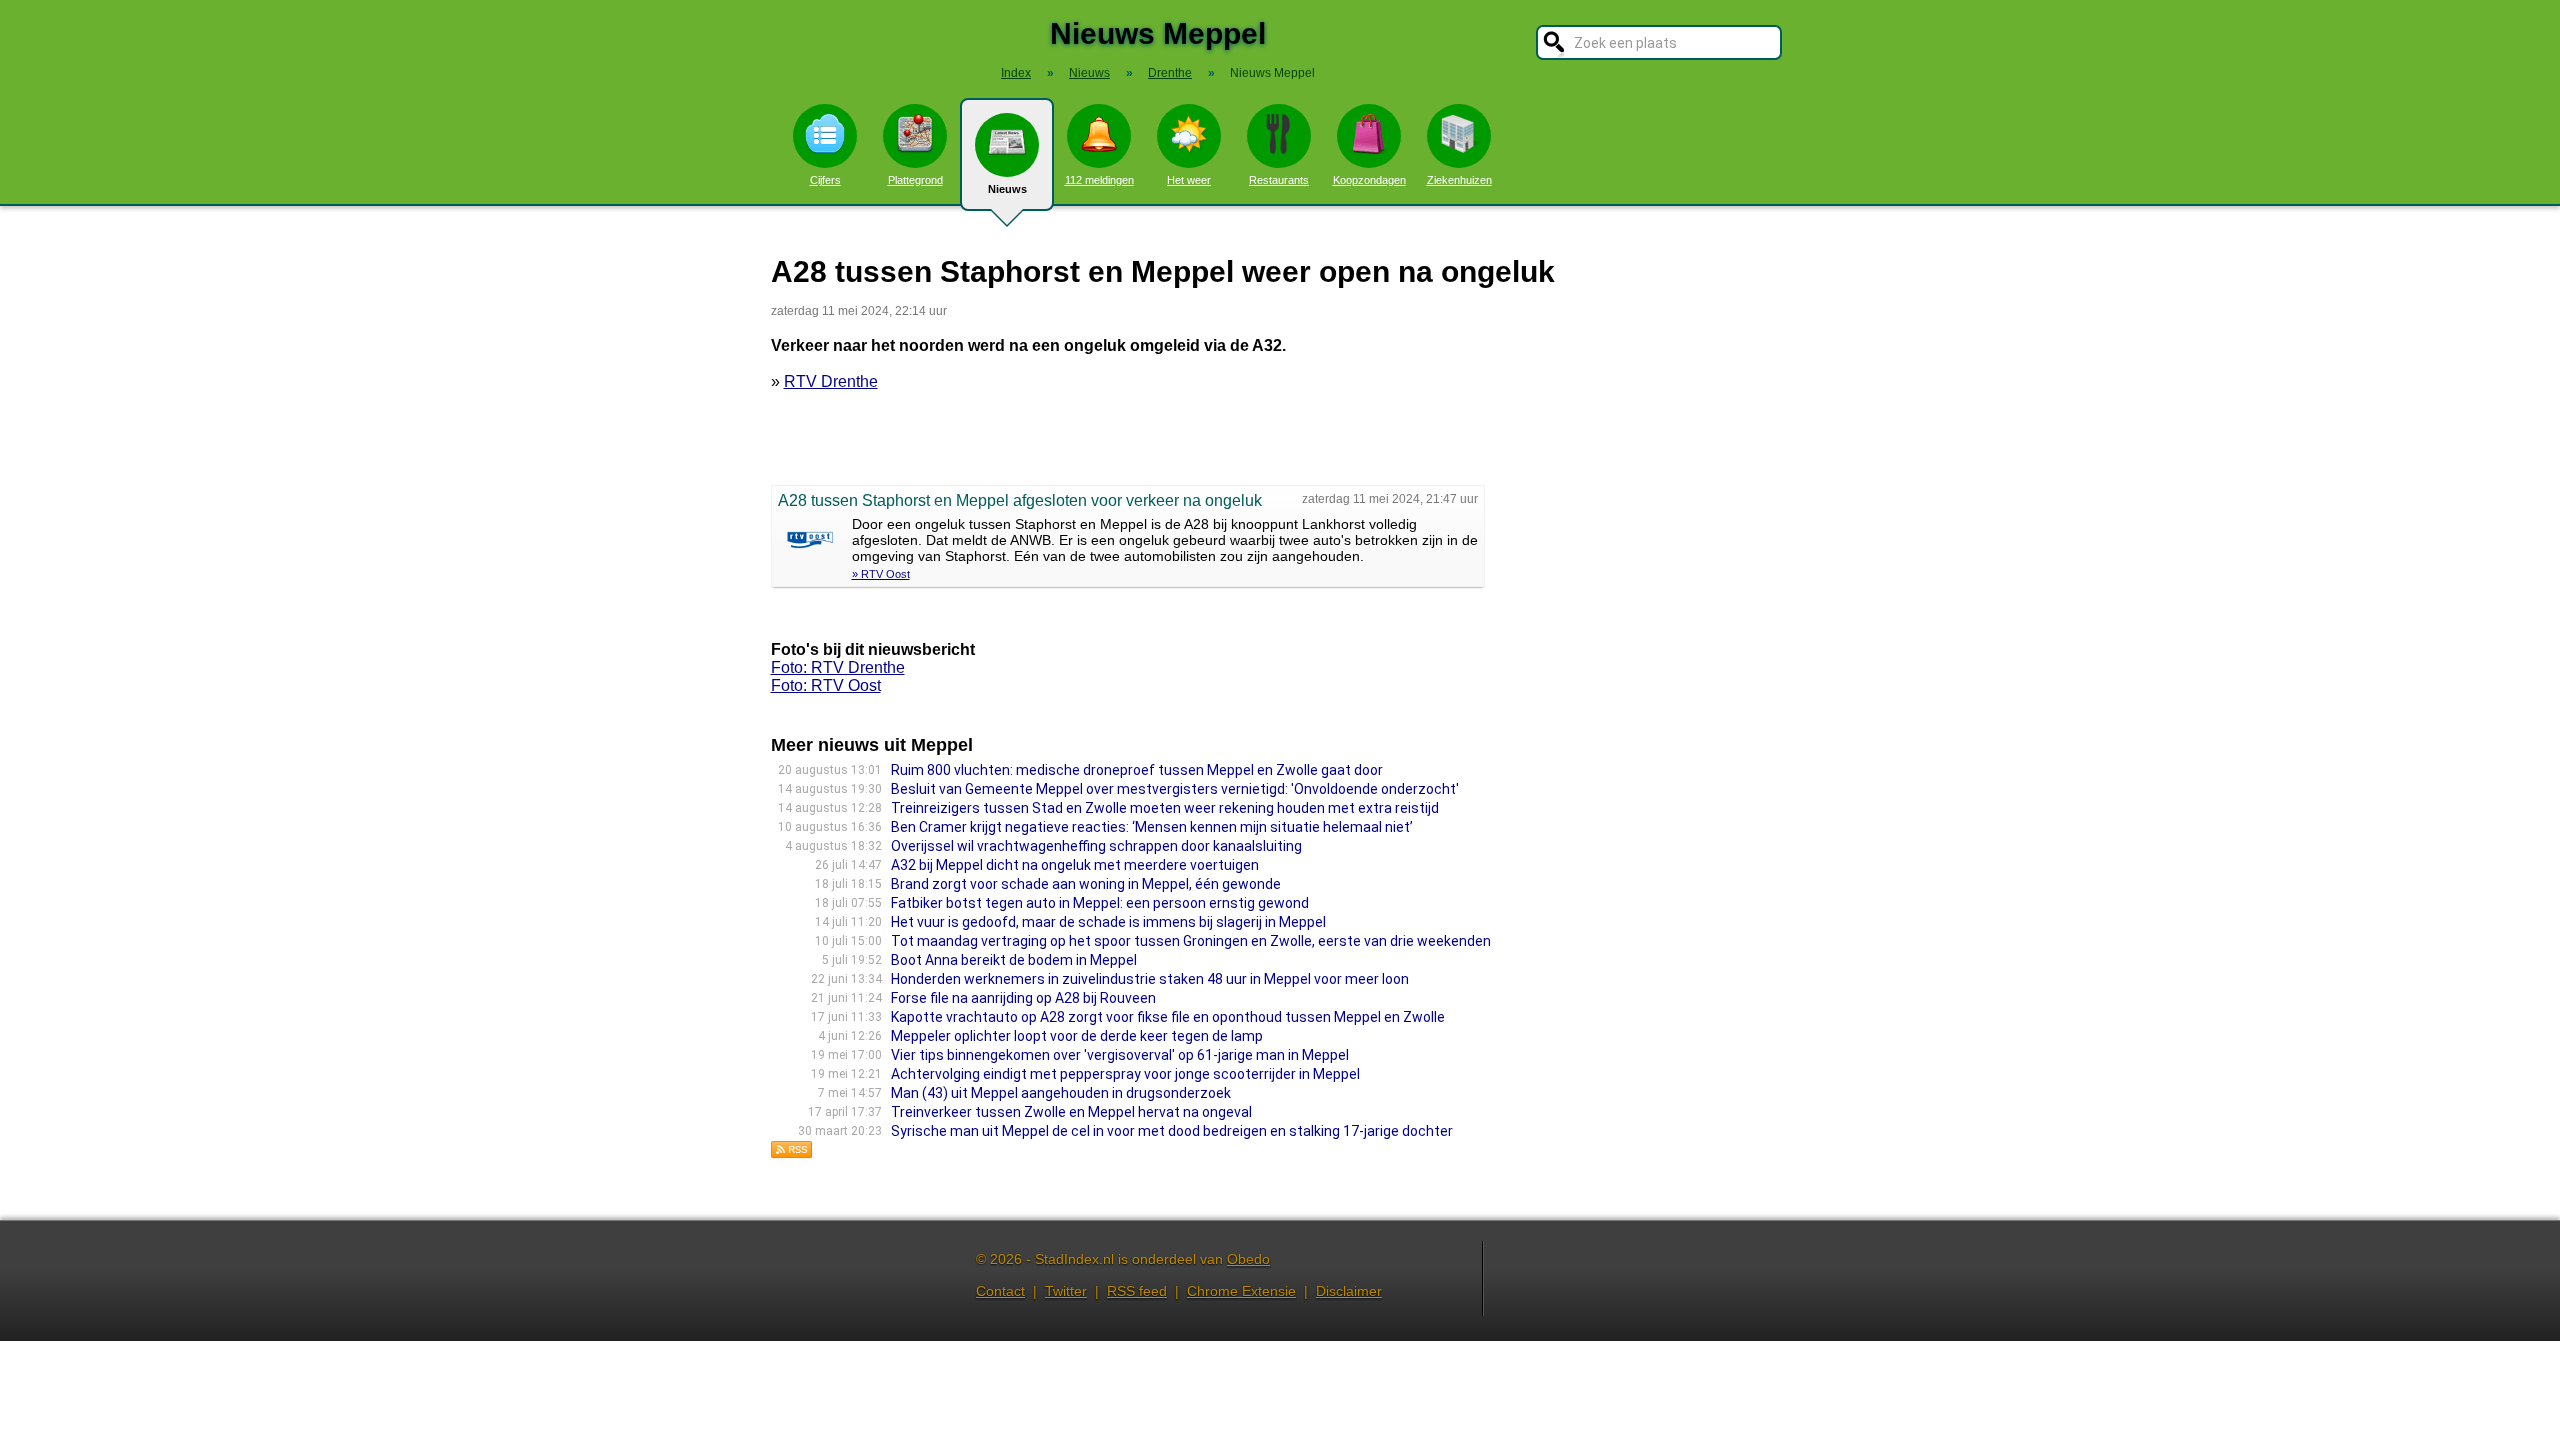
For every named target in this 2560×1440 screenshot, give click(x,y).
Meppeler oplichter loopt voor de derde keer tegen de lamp (1077, 1036)
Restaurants (1279, 180)
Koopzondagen (1369, 180)
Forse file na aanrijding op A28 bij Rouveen (1023, 998)
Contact (1000, 1291)
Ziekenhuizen (1459, 180)
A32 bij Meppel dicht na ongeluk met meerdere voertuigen (1075, 865)
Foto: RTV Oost (826, 685)
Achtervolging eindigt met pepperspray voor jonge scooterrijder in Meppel (1125, 1074)
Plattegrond (915, 180)
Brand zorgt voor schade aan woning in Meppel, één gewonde (1086, 884)
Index (1016, 73)
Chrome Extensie (1241, 1291)
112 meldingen (1099, 180)
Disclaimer (1349, 1291)
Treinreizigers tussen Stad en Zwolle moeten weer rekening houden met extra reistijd (1165, 808)
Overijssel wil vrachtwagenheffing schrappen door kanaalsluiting (1096, 846)
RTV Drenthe (831, 381)
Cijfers (825, 180)
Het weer (1189, 180)
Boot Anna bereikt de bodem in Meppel (1014, 960)
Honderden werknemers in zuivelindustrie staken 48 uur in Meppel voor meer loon (1150, 979)
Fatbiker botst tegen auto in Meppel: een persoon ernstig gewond (1100, 903)
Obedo (1248, 1259)
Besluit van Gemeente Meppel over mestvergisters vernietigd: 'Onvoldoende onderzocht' (1175, 789)
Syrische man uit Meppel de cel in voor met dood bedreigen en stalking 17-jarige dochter (1172, 1131)
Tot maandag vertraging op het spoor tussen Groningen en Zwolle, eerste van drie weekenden (1191, 941)
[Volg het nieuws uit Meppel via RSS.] (792, 1153)
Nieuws (1007, 189)
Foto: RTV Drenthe (838, 667)
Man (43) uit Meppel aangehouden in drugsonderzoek (1061, 1093)
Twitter (1066, 1291)
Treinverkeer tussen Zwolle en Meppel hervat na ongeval (1071, 1112)
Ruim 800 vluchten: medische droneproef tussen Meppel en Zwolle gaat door (1137, 770)
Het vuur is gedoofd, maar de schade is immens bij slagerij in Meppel (1108, 922)
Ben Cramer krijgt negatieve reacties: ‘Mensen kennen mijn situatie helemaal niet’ (1152, 827)
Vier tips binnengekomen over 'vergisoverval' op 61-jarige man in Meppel (1120, 1055)
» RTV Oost (881, 574)
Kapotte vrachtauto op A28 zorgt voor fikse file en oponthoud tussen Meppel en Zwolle (1168, 1017)
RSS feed (1137, 1291)
